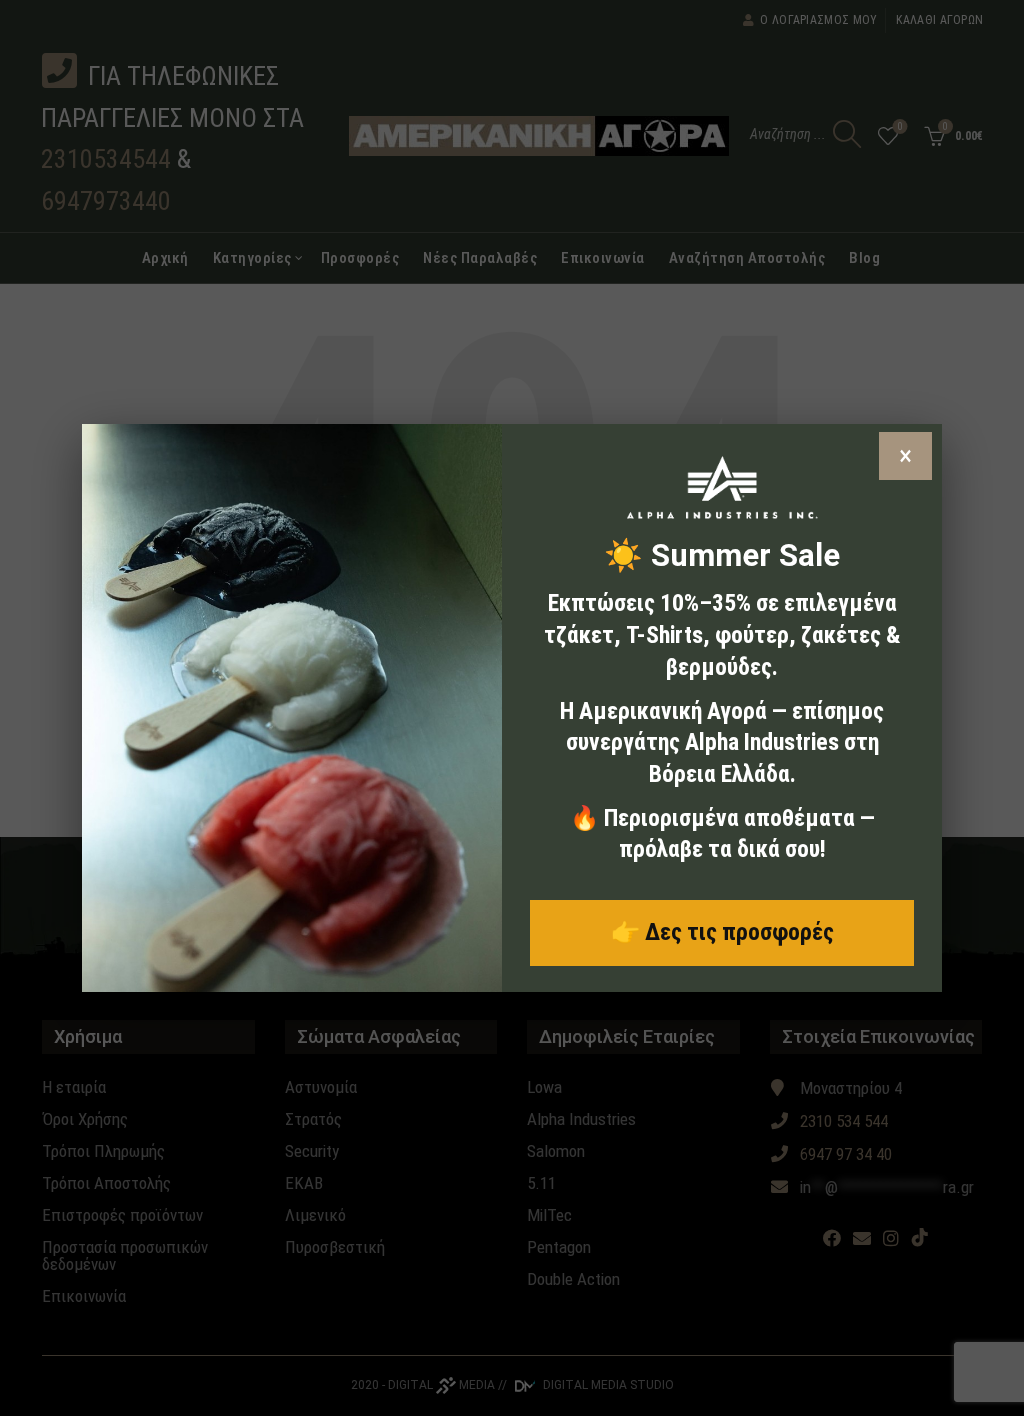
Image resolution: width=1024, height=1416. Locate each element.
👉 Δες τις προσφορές (722, 932)
